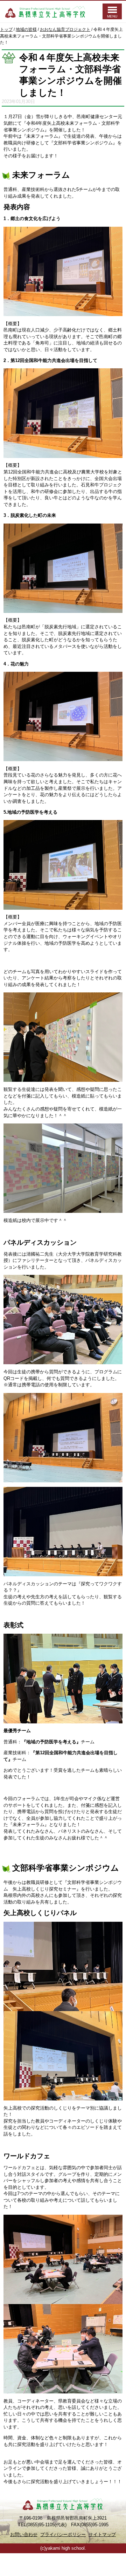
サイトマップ (102, 2534)
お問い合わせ (24, 2534)
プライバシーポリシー (63, 2534)
